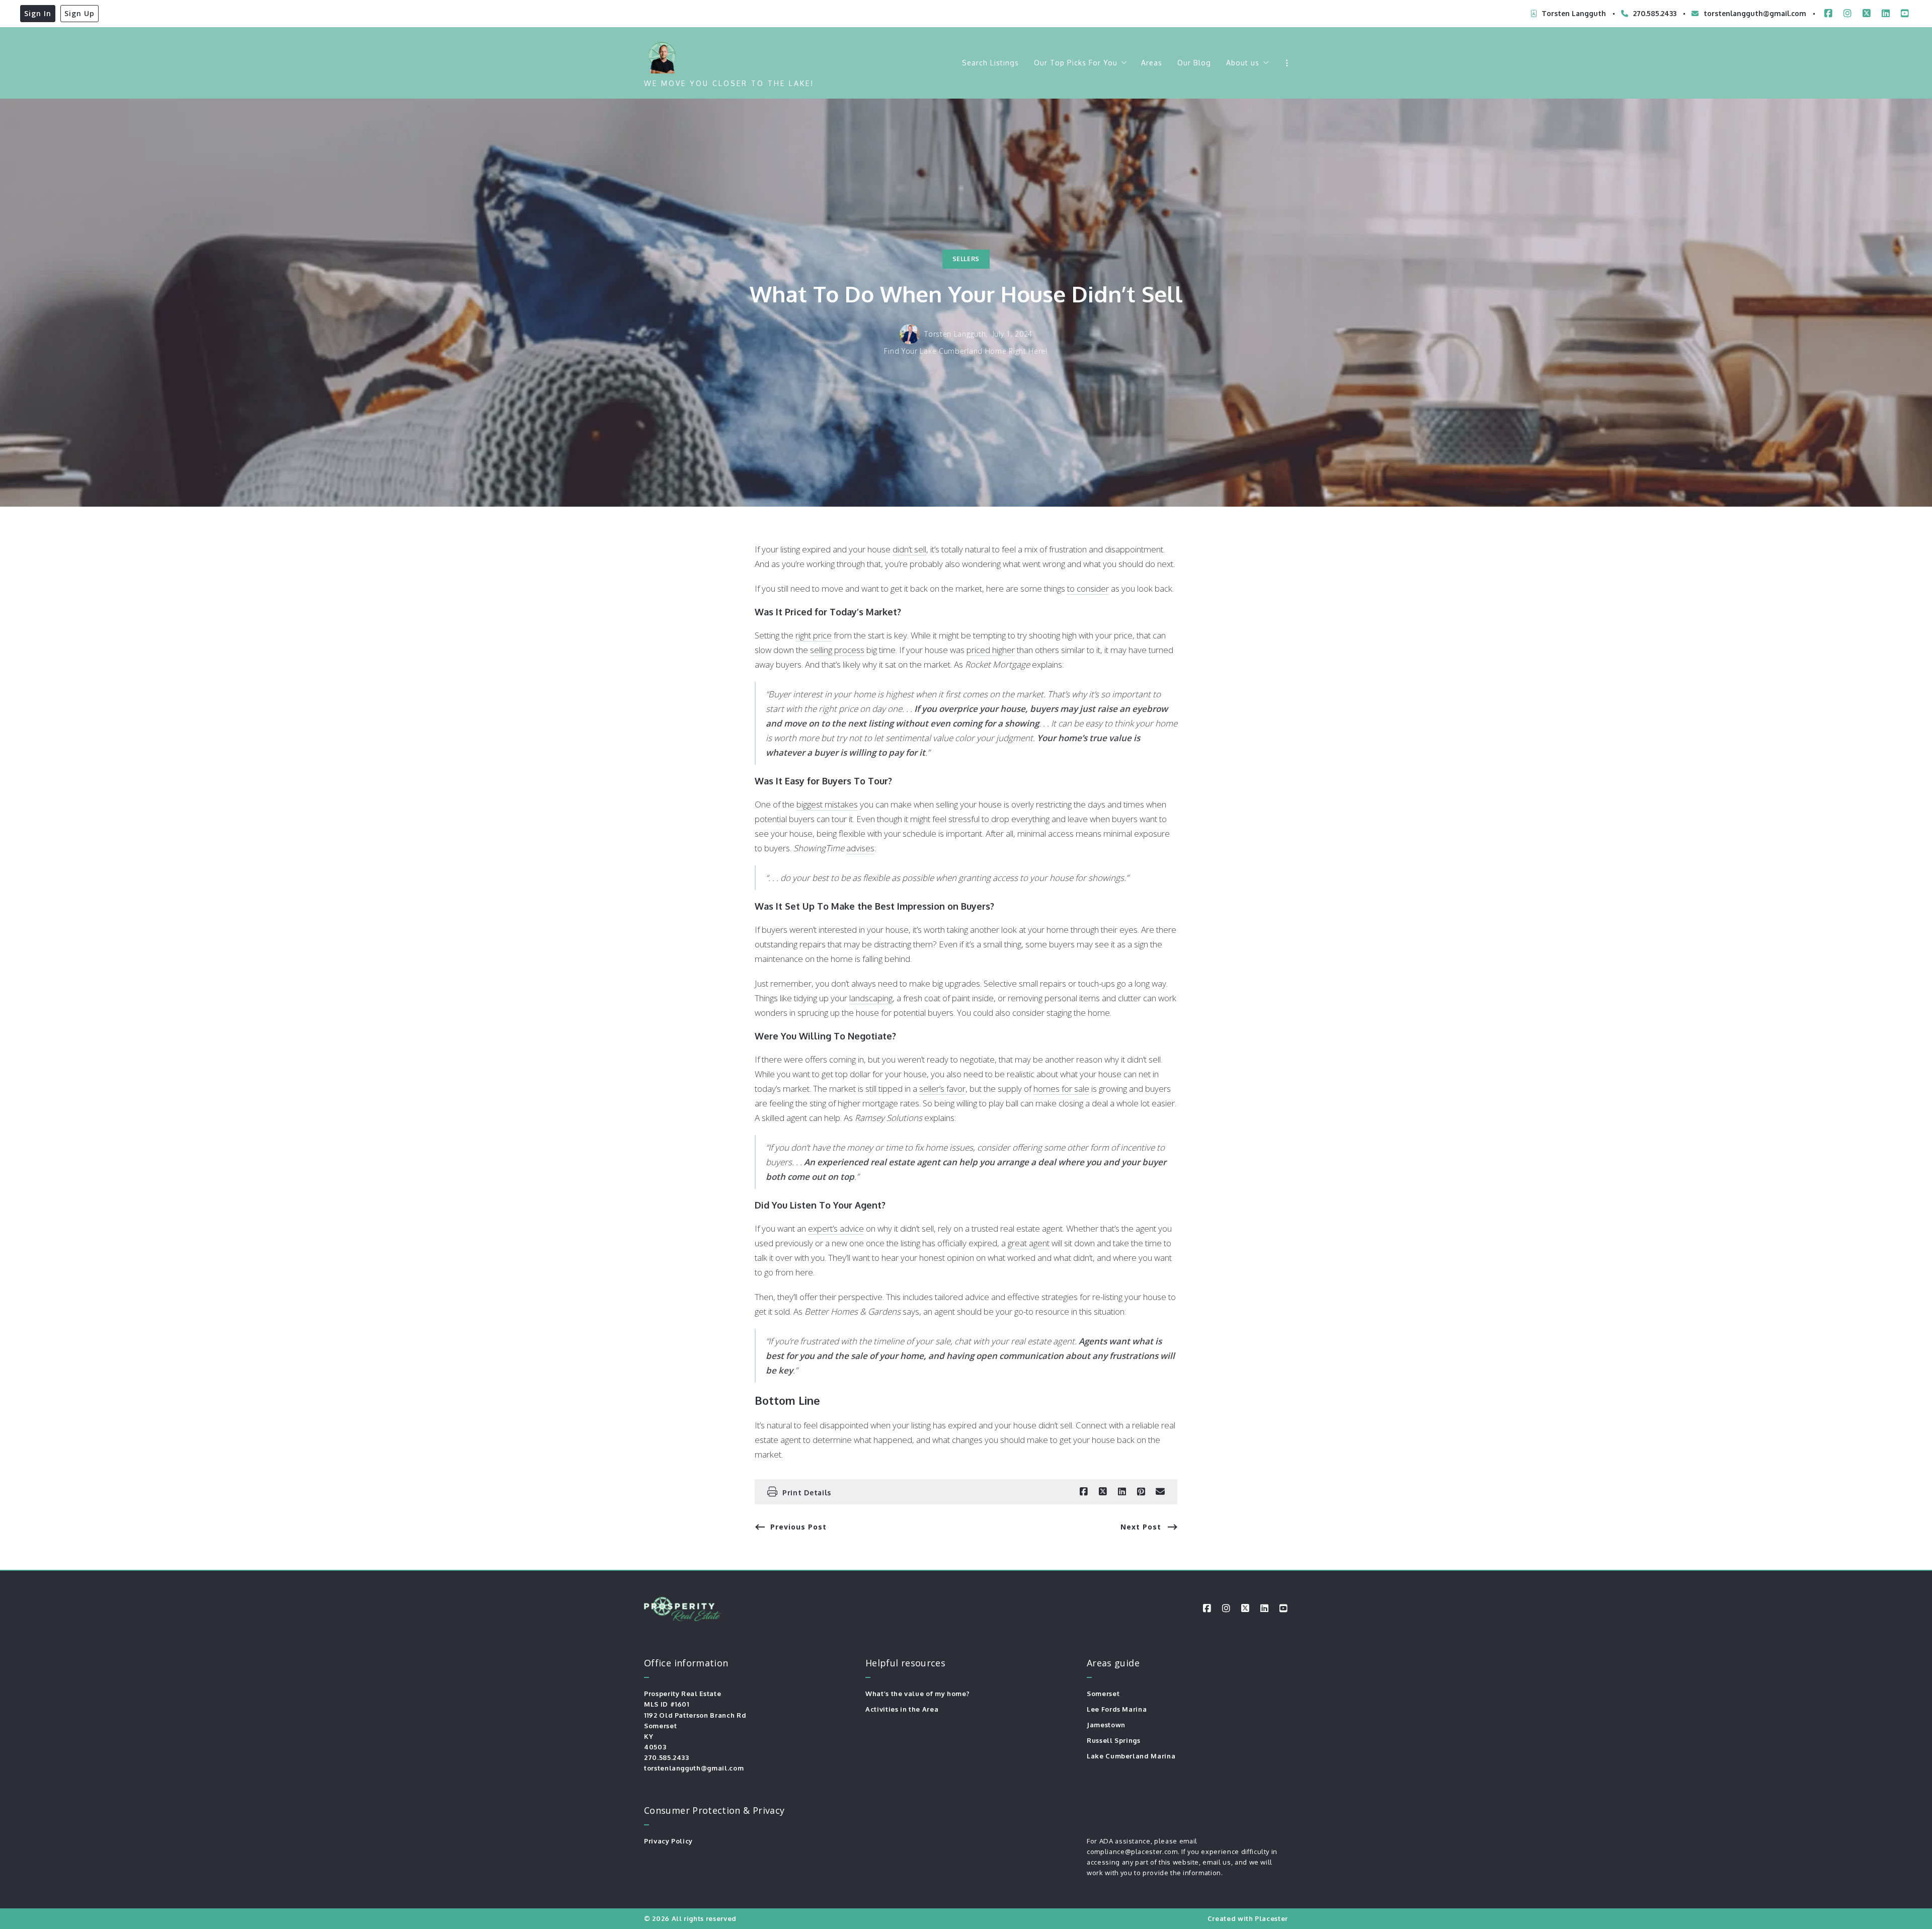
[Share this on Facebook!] (1084, 1492)
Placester (1271, 1918)
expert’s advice (836, 1228)
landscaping (871, 998)
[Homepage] (662, 55)
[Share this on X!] (1103, 1492)
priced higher (991, 650)
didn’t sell (909, 549)
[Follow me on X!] (1867, 14)
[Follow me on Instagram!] (1847, 14)
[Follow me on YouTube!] (1905, 14)
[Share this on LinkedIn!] (1122, 1492)
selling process (837, 650)
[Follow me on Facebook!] (1828, 14)
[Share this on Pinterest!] (1141, 1492)
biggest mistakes (827, 804)
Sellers (966, 259)
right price (814, 635)
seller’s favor (942, 1089)
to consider (1088, 588)
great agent (1029, 1243)
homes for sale (1061, 1089)
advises (860, 848)
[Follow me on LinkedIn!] (1886, 14)
